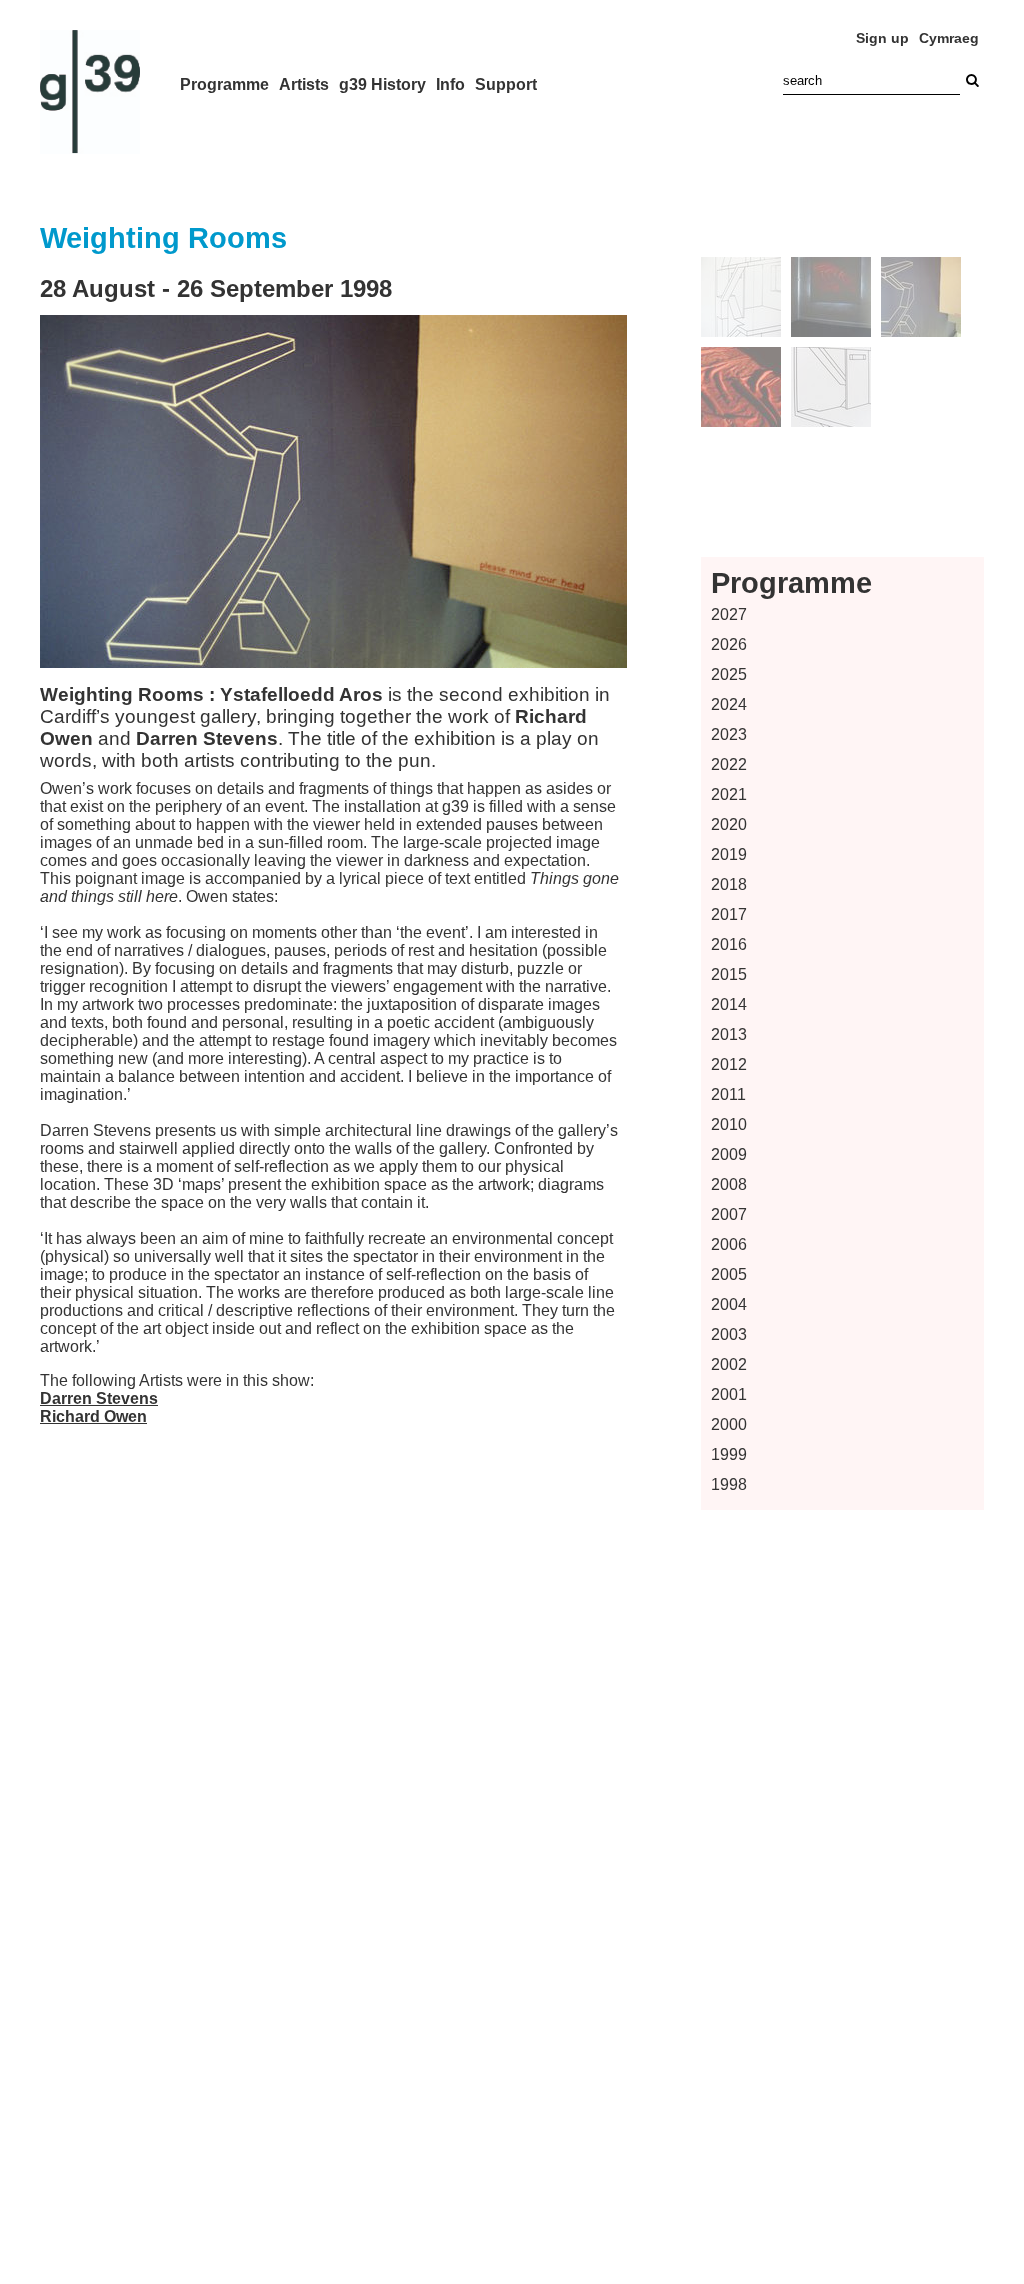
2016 (729, 944)
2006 (729, 1244)
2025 (729, 674)
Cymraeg (949, 38)
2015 (729, 974)
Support (506, 84)
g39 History (382, 84)
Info (450, 84)
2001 (729, 1394)
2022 (729, 764)
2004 (729, 1304)
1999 (729, 1454)
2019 (729, 854)
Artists (304, 84)
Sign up (882, 38)
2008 (729, 1184)
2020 (729, 824)
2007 (729, 1214)
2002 (729, 1364)
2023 (729, 734)
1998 (729, 1484)
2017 (729, 914)
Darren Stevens (99, 1398)
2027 (729, 614)
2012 (729, 1064)
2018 (729, 884)
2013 (729, 1034)
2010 (729, 1124)
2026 (729, 644)
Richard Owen (93, 1416)
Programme (224, 84)
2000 (729, 1424)
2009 (729, 1154)
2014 (729, 1004)
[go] (972, 80)
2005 (729, 1274)
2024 (729, 704)
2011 (728, 1094)
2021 (729, 794)
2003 (729, 1334)
